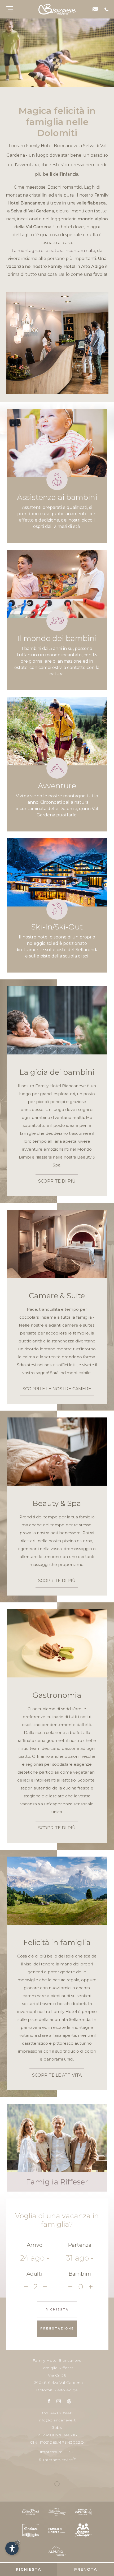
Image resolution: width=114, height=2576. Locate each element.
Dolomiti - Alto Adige (57, 2390)
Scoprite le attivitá (57, 2075)
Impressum (51, 2452)
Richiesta (28, 2569)
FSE (71, 2452)
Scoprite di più (57, 1181)
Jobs (57, 2428)
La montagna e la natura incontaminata (53, 251)
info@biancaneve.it (57, 2420)
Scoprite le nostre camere (57, 1389)
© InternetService (57, 2459)
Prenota (86, 2569)
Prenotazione (57, 2329)
